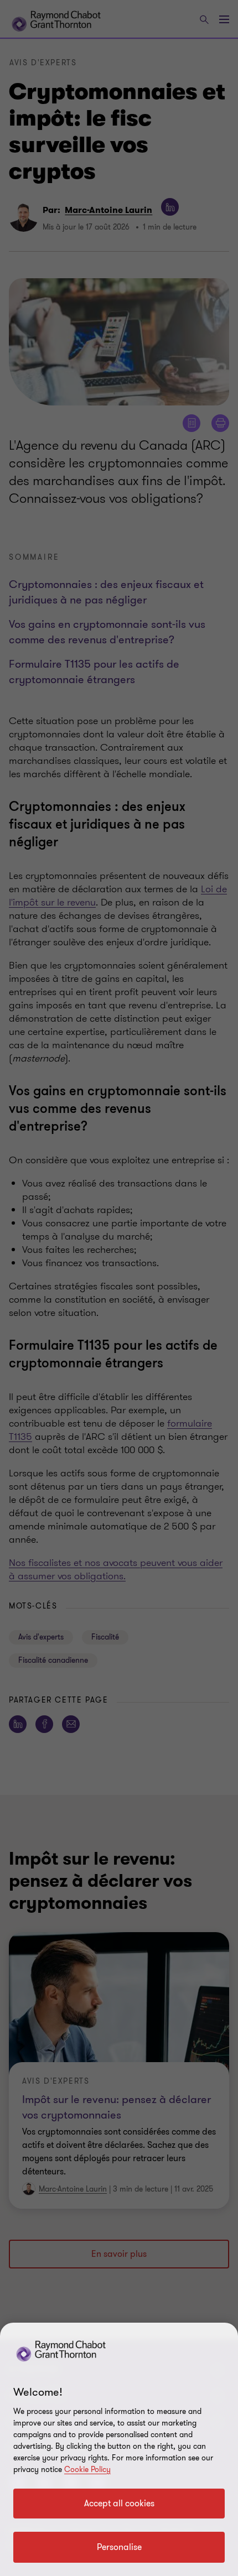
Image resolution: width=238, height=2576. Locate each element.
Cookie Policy (87, 2470)
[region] (119, 2449)
